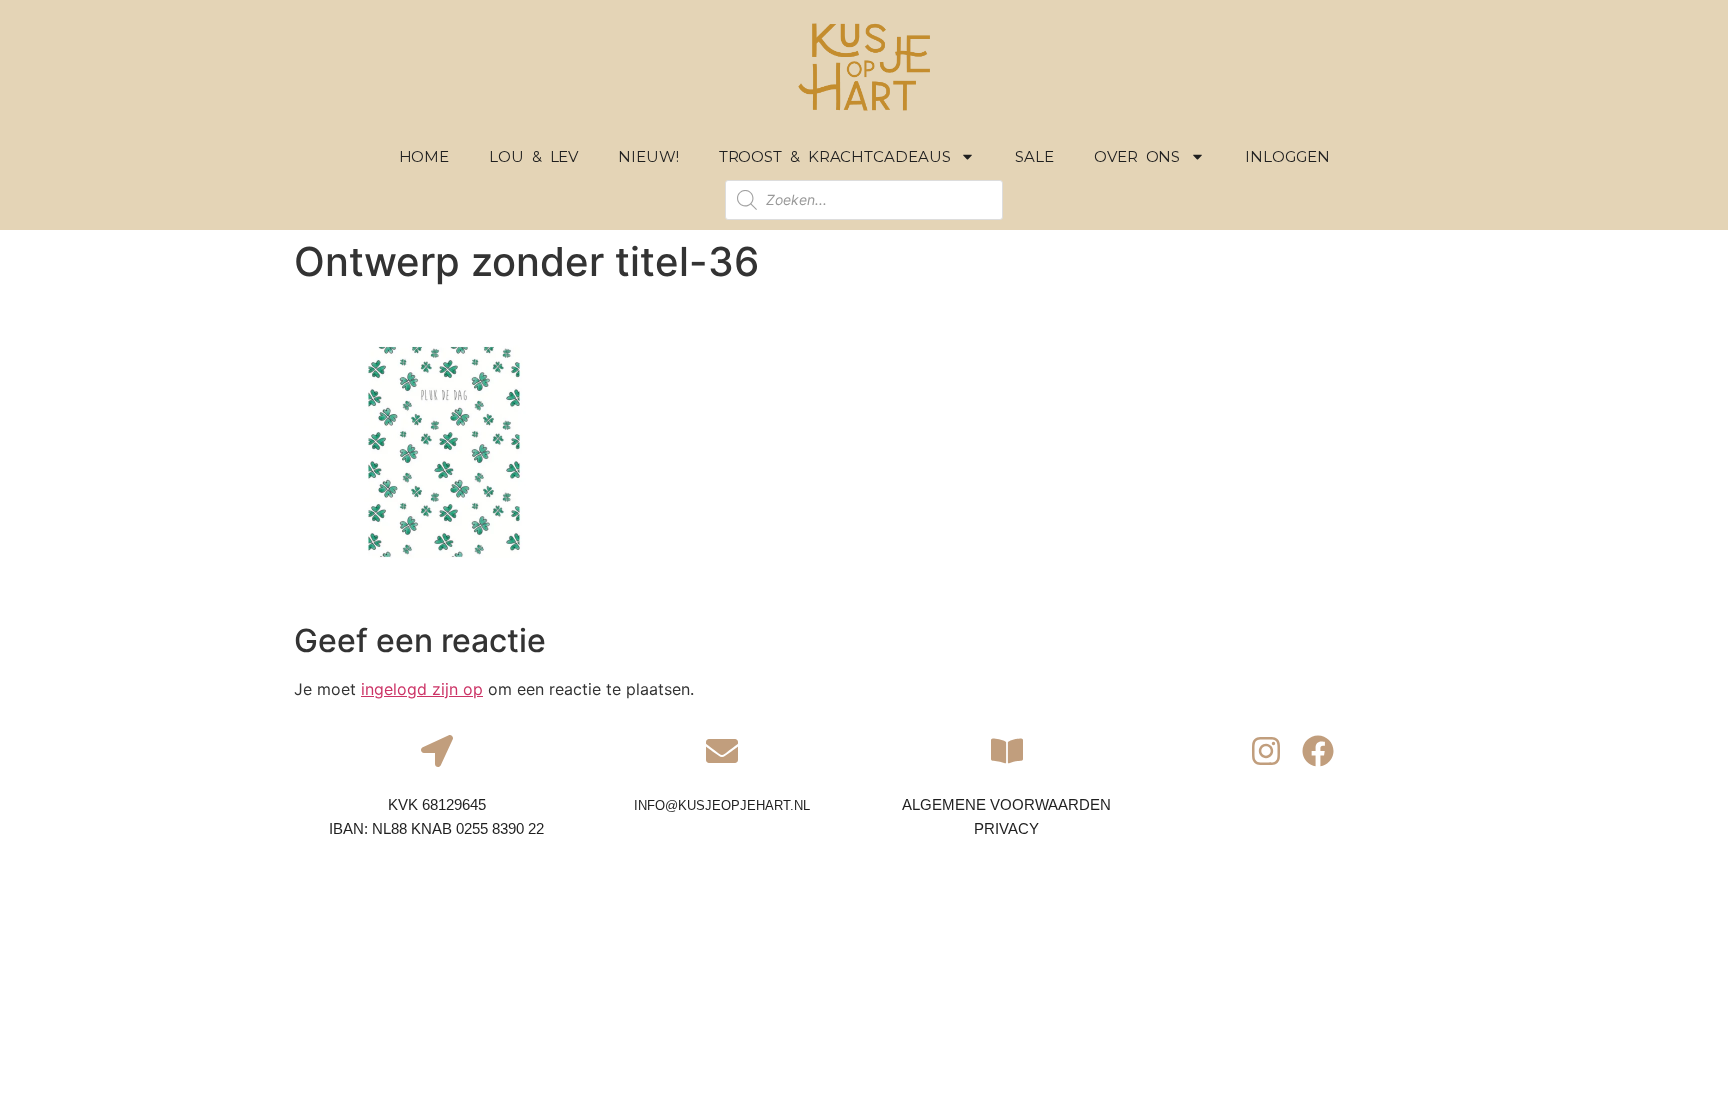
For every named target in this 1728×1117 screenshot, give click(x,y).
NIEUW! (648, 156)
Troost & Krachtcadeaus (835, 156)
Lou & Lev (533, 156)
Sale (1034, 156)
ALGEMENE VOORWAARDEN (1006, 804)
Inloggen (1287, 156)
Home (424, 156)
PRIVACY (1006, 828)
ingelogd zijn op (422, 689)
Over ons (1137, 156)
